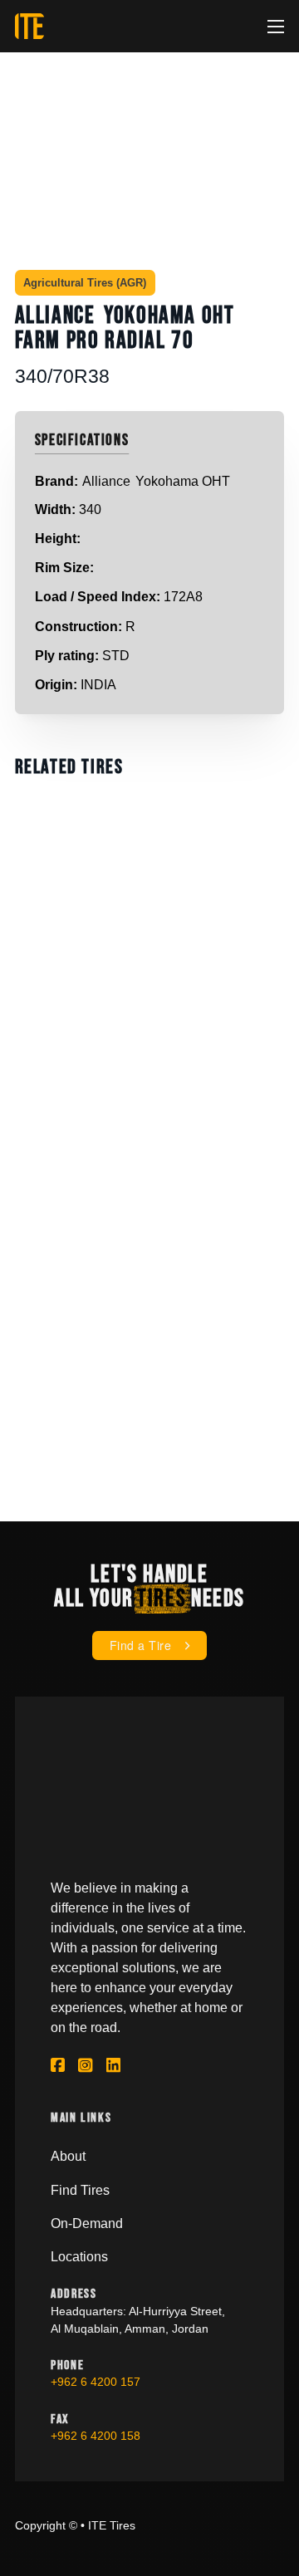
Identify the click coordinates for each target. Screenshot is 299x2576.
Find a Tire (141, 1645)
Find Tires (80, 2190)
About (68, 2156)
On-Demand (87, 2223)
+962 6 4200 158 (96, 2436)
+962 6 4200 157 (96, 2382)
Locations (79, 2256)
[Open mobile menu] (276, 27)
